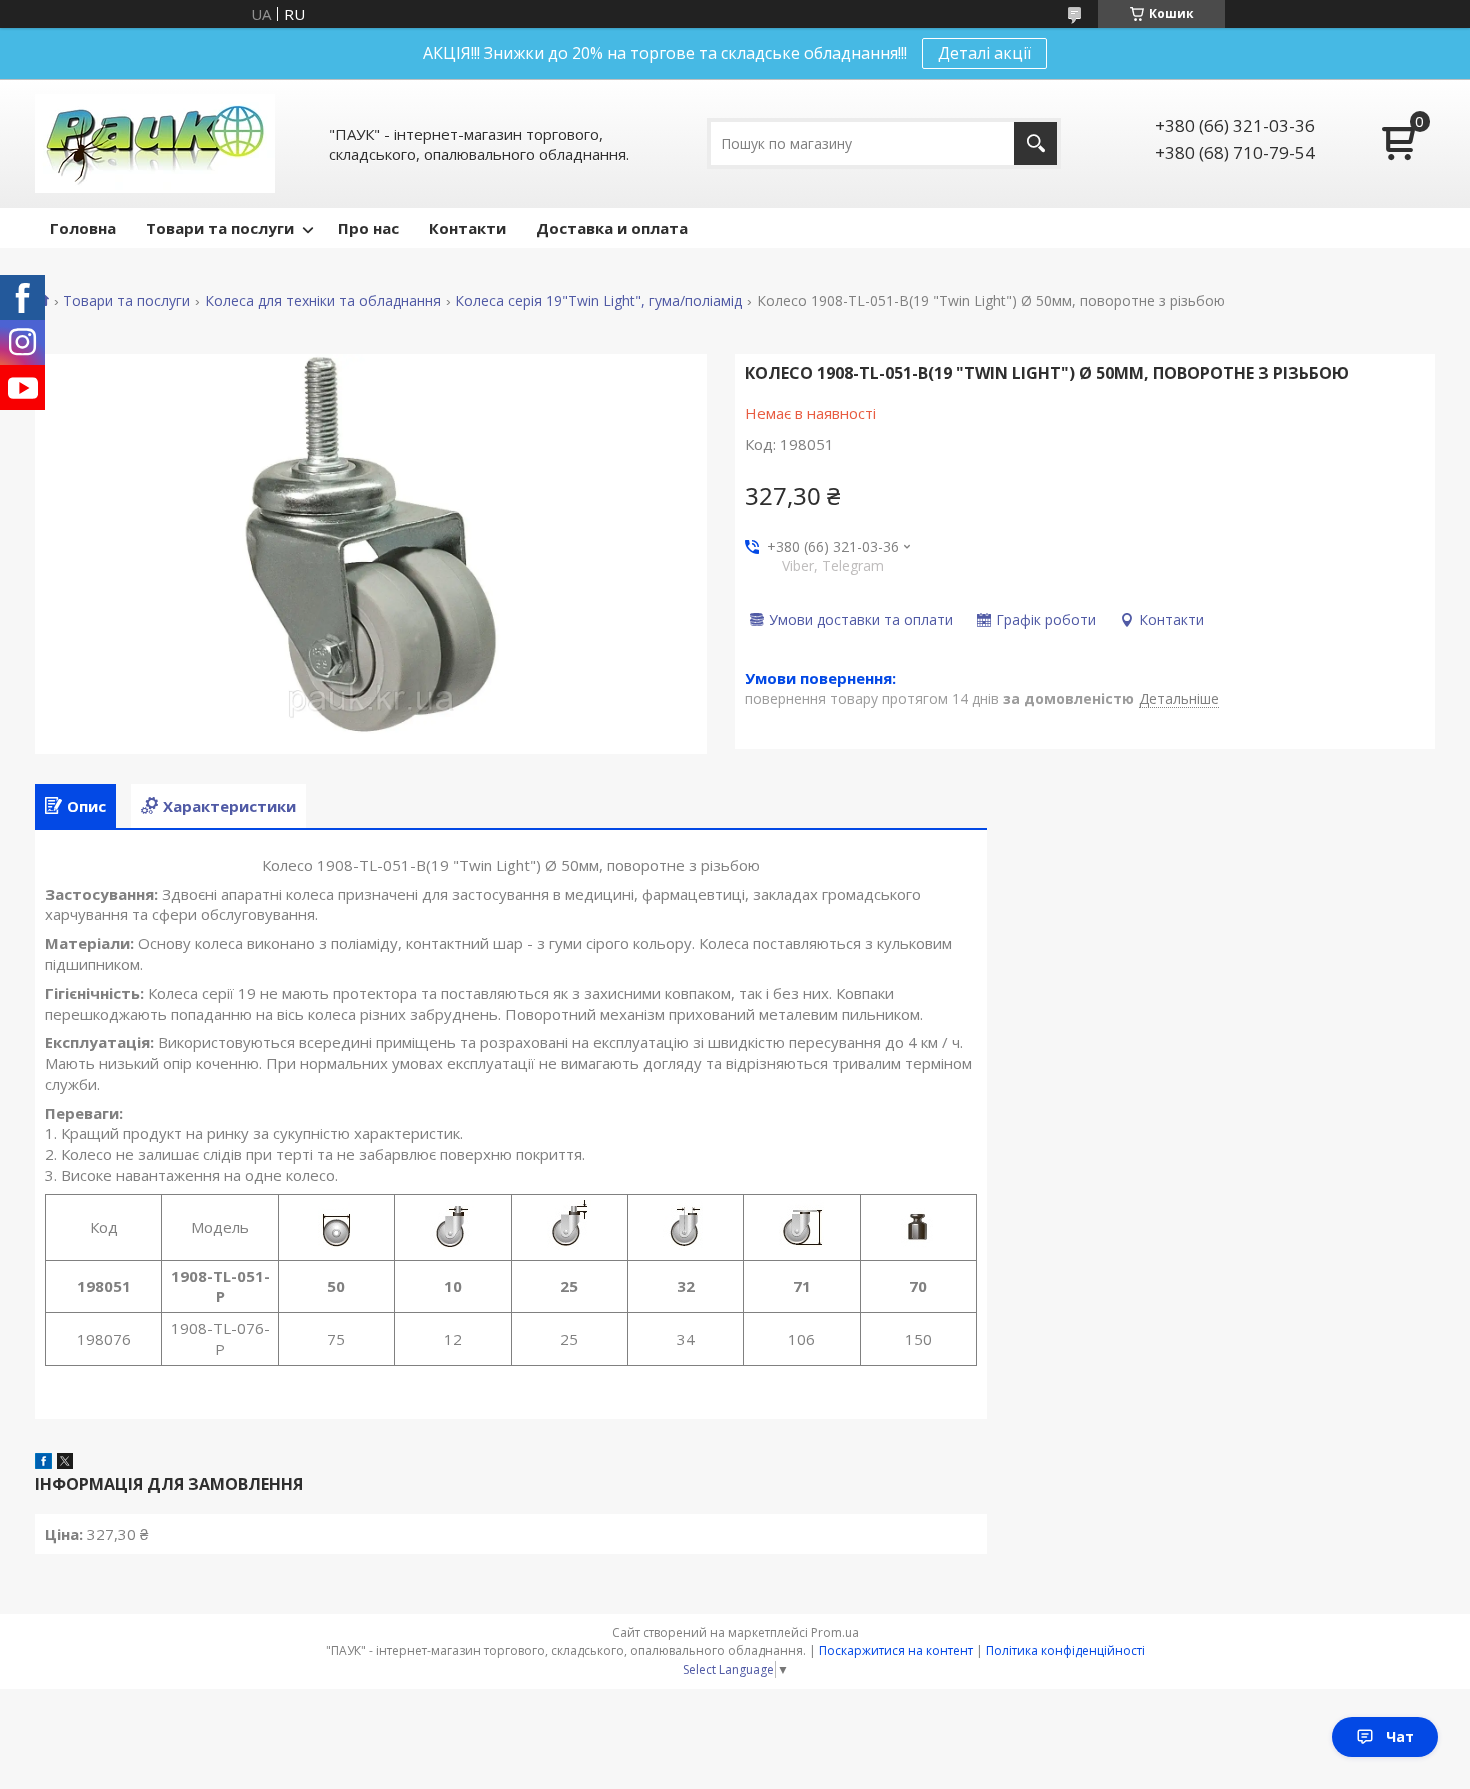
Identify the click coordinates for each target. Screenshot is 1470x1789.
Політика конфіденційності (1065, 1650)
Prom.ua (835, 1632)
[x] (65, 1463)
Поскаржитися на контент (896, 1650)
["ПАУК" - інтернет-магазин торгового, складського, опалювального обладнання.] (155, 143)
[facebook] (43, 1463)
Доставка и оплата (612, 228)
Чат (1400, 1736)
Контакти (467, 228)
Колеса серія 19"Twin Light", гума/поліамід (598, 301)
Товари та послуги (220, 228)
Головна (83, 228)
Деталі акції (984, 53)
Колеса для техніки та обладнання (323, 301)
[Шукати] (1035, 143)
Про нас (368, 228)
